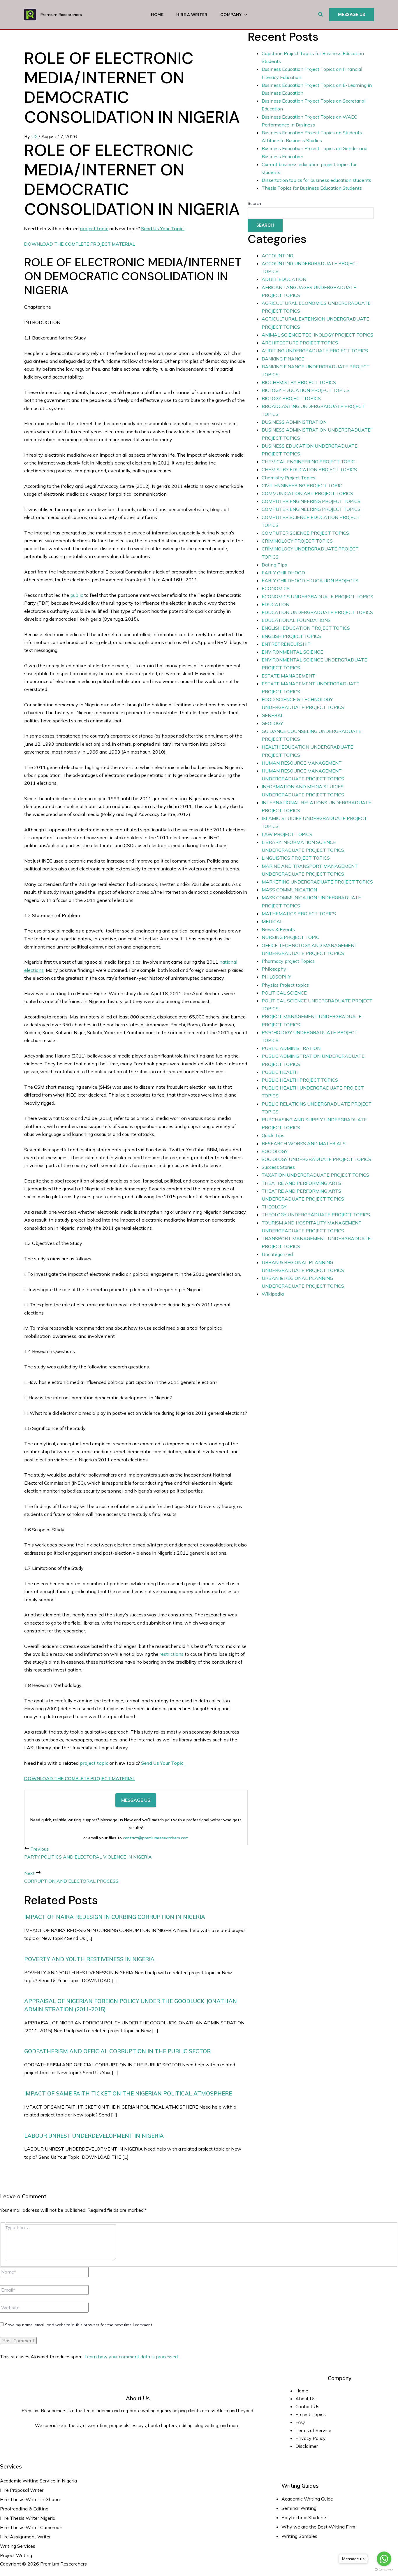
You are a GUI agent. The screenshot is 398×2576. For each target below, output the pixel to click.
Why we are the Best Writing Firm (318, 2527)
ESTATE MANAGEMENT (288, 676)
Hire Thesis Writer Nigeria (28, 2518)
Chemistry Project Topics (288, 478)
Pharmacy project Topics (288, 961)
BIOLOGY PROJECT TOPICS (291, 398)
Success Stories (278, 1167)
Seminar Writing (299, 2508)
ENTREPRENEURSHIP (286, 644)
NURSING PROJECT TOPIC (290, 937)
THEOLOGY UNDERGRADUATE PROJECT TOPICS (316, 1215)
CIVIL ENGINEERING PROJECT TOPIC (302, 485)
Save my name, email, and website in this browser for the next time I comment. (79, 2325)
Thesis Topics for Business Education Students (312, 188)
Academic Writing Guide (307, 2499)
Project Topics (311, 2414)
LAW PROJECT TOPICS (287, 834)
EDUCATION (275, 604)
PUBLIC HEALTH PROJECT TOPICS (300, 1080)
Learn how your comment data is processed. (132, 2357)
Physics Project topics (285, 985)
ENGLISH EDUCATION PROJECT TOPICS (306, 628)
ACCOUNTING (277, 256)
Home (157, 15)
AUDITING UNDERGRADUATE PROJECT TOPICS (315, 351)
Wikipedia (273, 1294)
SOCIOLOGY (275, 1151)
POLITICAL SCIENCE (284, 993)
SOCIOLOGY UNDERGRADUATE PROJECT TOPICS (316, 1159)
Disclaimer (307, 2446)
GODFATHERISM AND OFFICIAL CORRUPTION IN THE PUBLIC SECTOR (117, 2051)
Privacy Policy (311, 2438)
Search (254, 203)
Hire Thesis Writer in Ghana (30, 2499)
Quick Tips (273, 1135)
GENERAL (273, 715)
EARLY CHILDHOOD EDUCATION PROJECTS (310, 580)
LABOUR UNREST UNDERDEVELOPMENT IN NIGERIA (94, 2136)
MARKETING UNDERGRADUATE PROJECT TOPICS (317, 882)
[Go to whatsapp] (384, 2559)
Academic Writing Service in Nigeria (39, 2481)
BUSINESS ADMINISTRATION (294, 422)
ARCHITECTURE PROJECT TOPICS (300, 343)
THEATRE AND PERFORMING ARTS (301, 1183)
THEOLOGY (274, 1207)
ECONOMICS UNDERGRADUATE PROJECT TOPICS (317, 597)
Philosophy (274, 969)
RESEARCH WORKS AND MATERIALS (304, 1143)
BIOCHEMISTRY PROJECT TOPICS (299, 382)
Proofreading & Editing (24, 2509)
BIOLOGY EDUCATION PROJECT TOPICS (306, 390)
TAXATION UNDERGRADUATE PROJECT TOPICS (315, 1175)
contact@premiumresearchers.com (156, 1838)
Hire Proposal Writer (22, 2490)
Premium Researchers (61, 15)
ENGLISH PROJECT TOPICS (291, 636)
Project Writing (17, 2555)
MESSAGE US (136, 1800)
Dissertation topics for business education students (316, 180)
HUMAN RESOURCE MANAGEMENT (302, 763)
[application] (244, 15)
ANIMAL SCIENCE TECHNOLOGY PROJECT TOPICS (317, 335)
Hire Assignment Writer (25, 2537)
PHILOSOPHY (276, 977)
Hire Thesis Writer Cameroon (31, 2527)
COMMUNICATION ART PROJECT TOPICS (307, 493)
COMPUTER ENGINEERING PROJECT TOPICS (311, 501)
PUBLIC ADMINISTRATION (291, 1048)
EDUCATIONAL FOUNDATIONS (296, 620)
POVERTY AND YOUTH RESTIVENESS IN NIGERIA (89, 1959)
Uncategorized (277, 1254)
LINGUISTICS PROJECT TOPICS (296, 858)
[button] (321, 15)
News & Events (278, 929)
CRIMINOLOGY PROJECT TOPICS (297, 541)
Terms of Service (313, 2430)
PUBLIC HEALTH (280, 1072)
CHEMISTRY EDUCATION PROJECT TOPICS (309, 469)
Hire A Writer (192, 15)
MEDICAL (272, 921)
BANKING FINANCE (283, 359)
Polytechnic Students (304, 2517)
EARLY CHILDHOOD (283, 573)
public (77, 595)
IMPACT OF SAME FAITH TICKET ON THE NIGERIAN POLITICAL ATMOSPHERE (128, 2093)
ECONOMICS (276, 588)
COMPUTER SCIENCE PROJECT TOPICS (305, 533)
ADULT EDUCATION (284, 279)
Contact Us (307, 2406)
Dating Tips (274, 565)
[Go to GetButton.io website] (384, 2570)
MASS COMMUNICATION (289, 890)
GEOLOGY (272, 723)
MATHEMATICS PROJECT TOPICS (299, 914)
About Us (305, 2399)
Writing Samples (299, 2536)
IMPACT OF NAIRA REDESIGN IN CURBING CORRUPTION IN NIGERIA (115, 1917)
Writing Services (18, 2546)
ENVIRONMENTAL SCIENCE (292, 652)
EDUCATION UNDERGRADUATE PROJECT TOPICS (317, 612)
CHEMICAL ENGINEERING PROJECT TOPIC (308, 462)
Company (231, 15)
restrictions (172, 1654)
